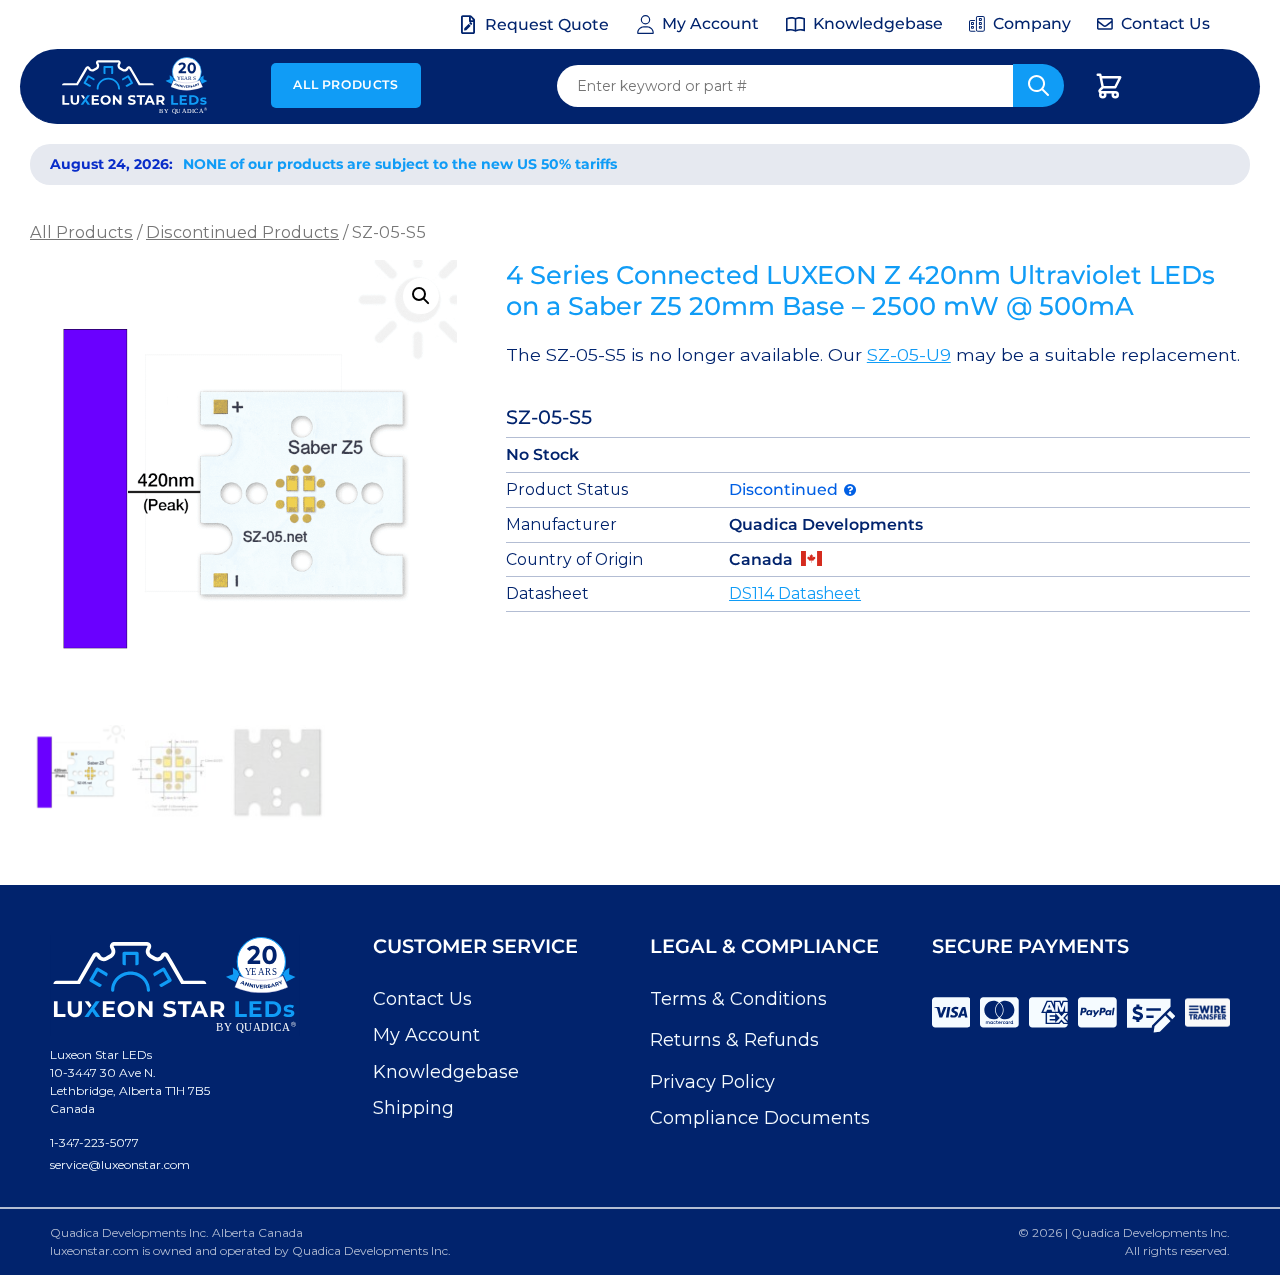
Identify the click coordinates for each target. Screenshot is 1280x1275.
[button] (421, 296)
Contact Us (422, 999)
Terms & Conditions (738, 999)
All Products (345, 84)
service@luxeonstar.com (120, 1164)
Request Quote (547, 24)
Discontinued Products (242, 232)
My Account (426, 1035)
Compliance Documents (760, 1118)
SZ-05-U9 (909, 354)
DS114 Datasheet (795, 593)
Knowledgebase (446, 1072)
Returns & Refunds (734, 1040)
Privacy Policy (712, 1082)
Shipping (413, 1108)
